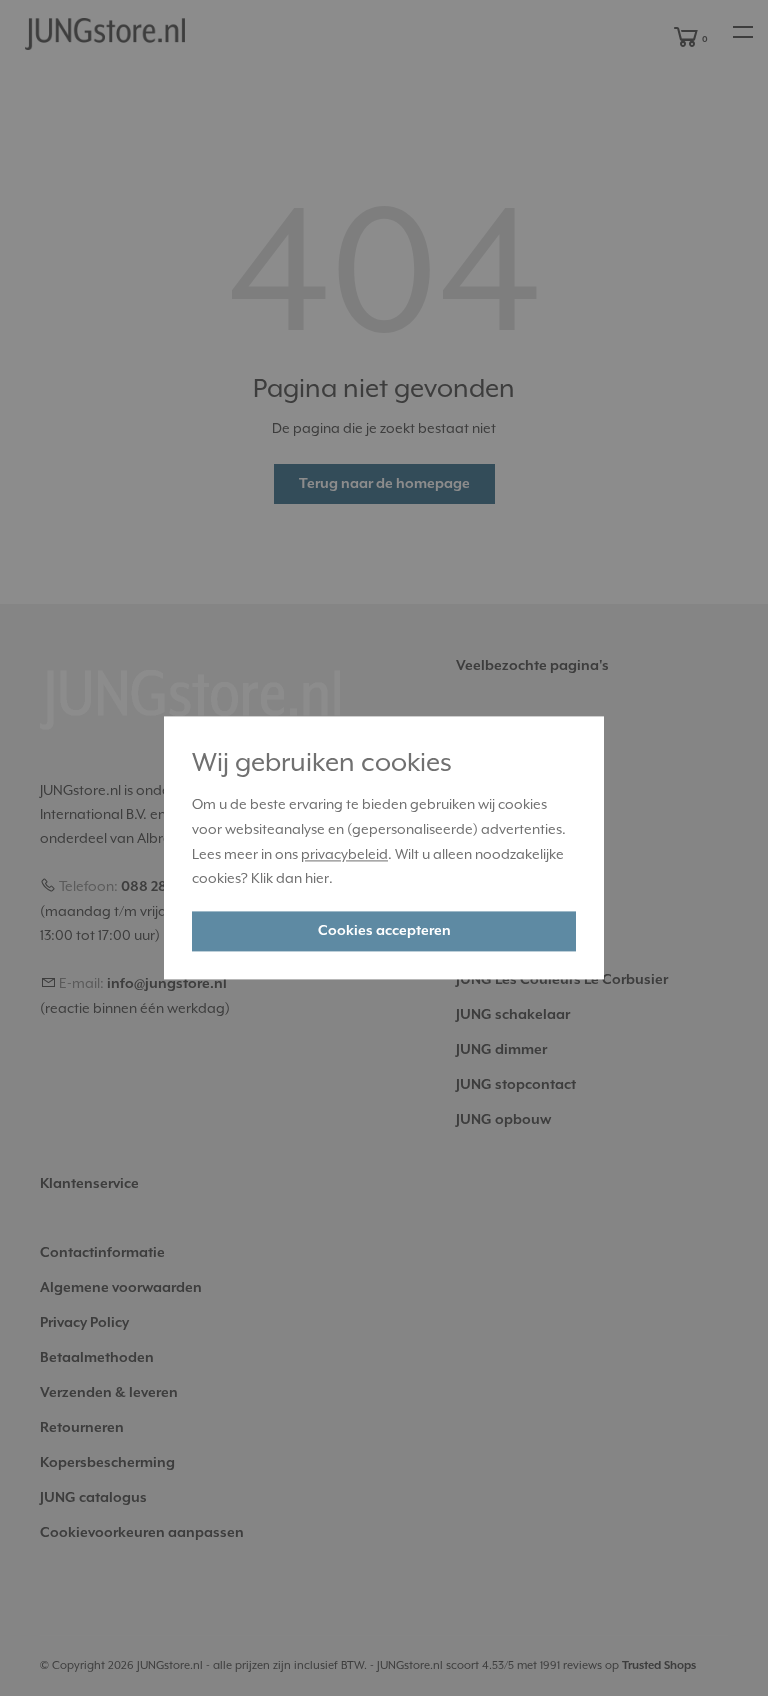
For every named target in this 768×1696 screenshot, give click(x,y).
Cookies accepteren (384, 932)
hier (317, 879)
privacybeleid (344, 854)
